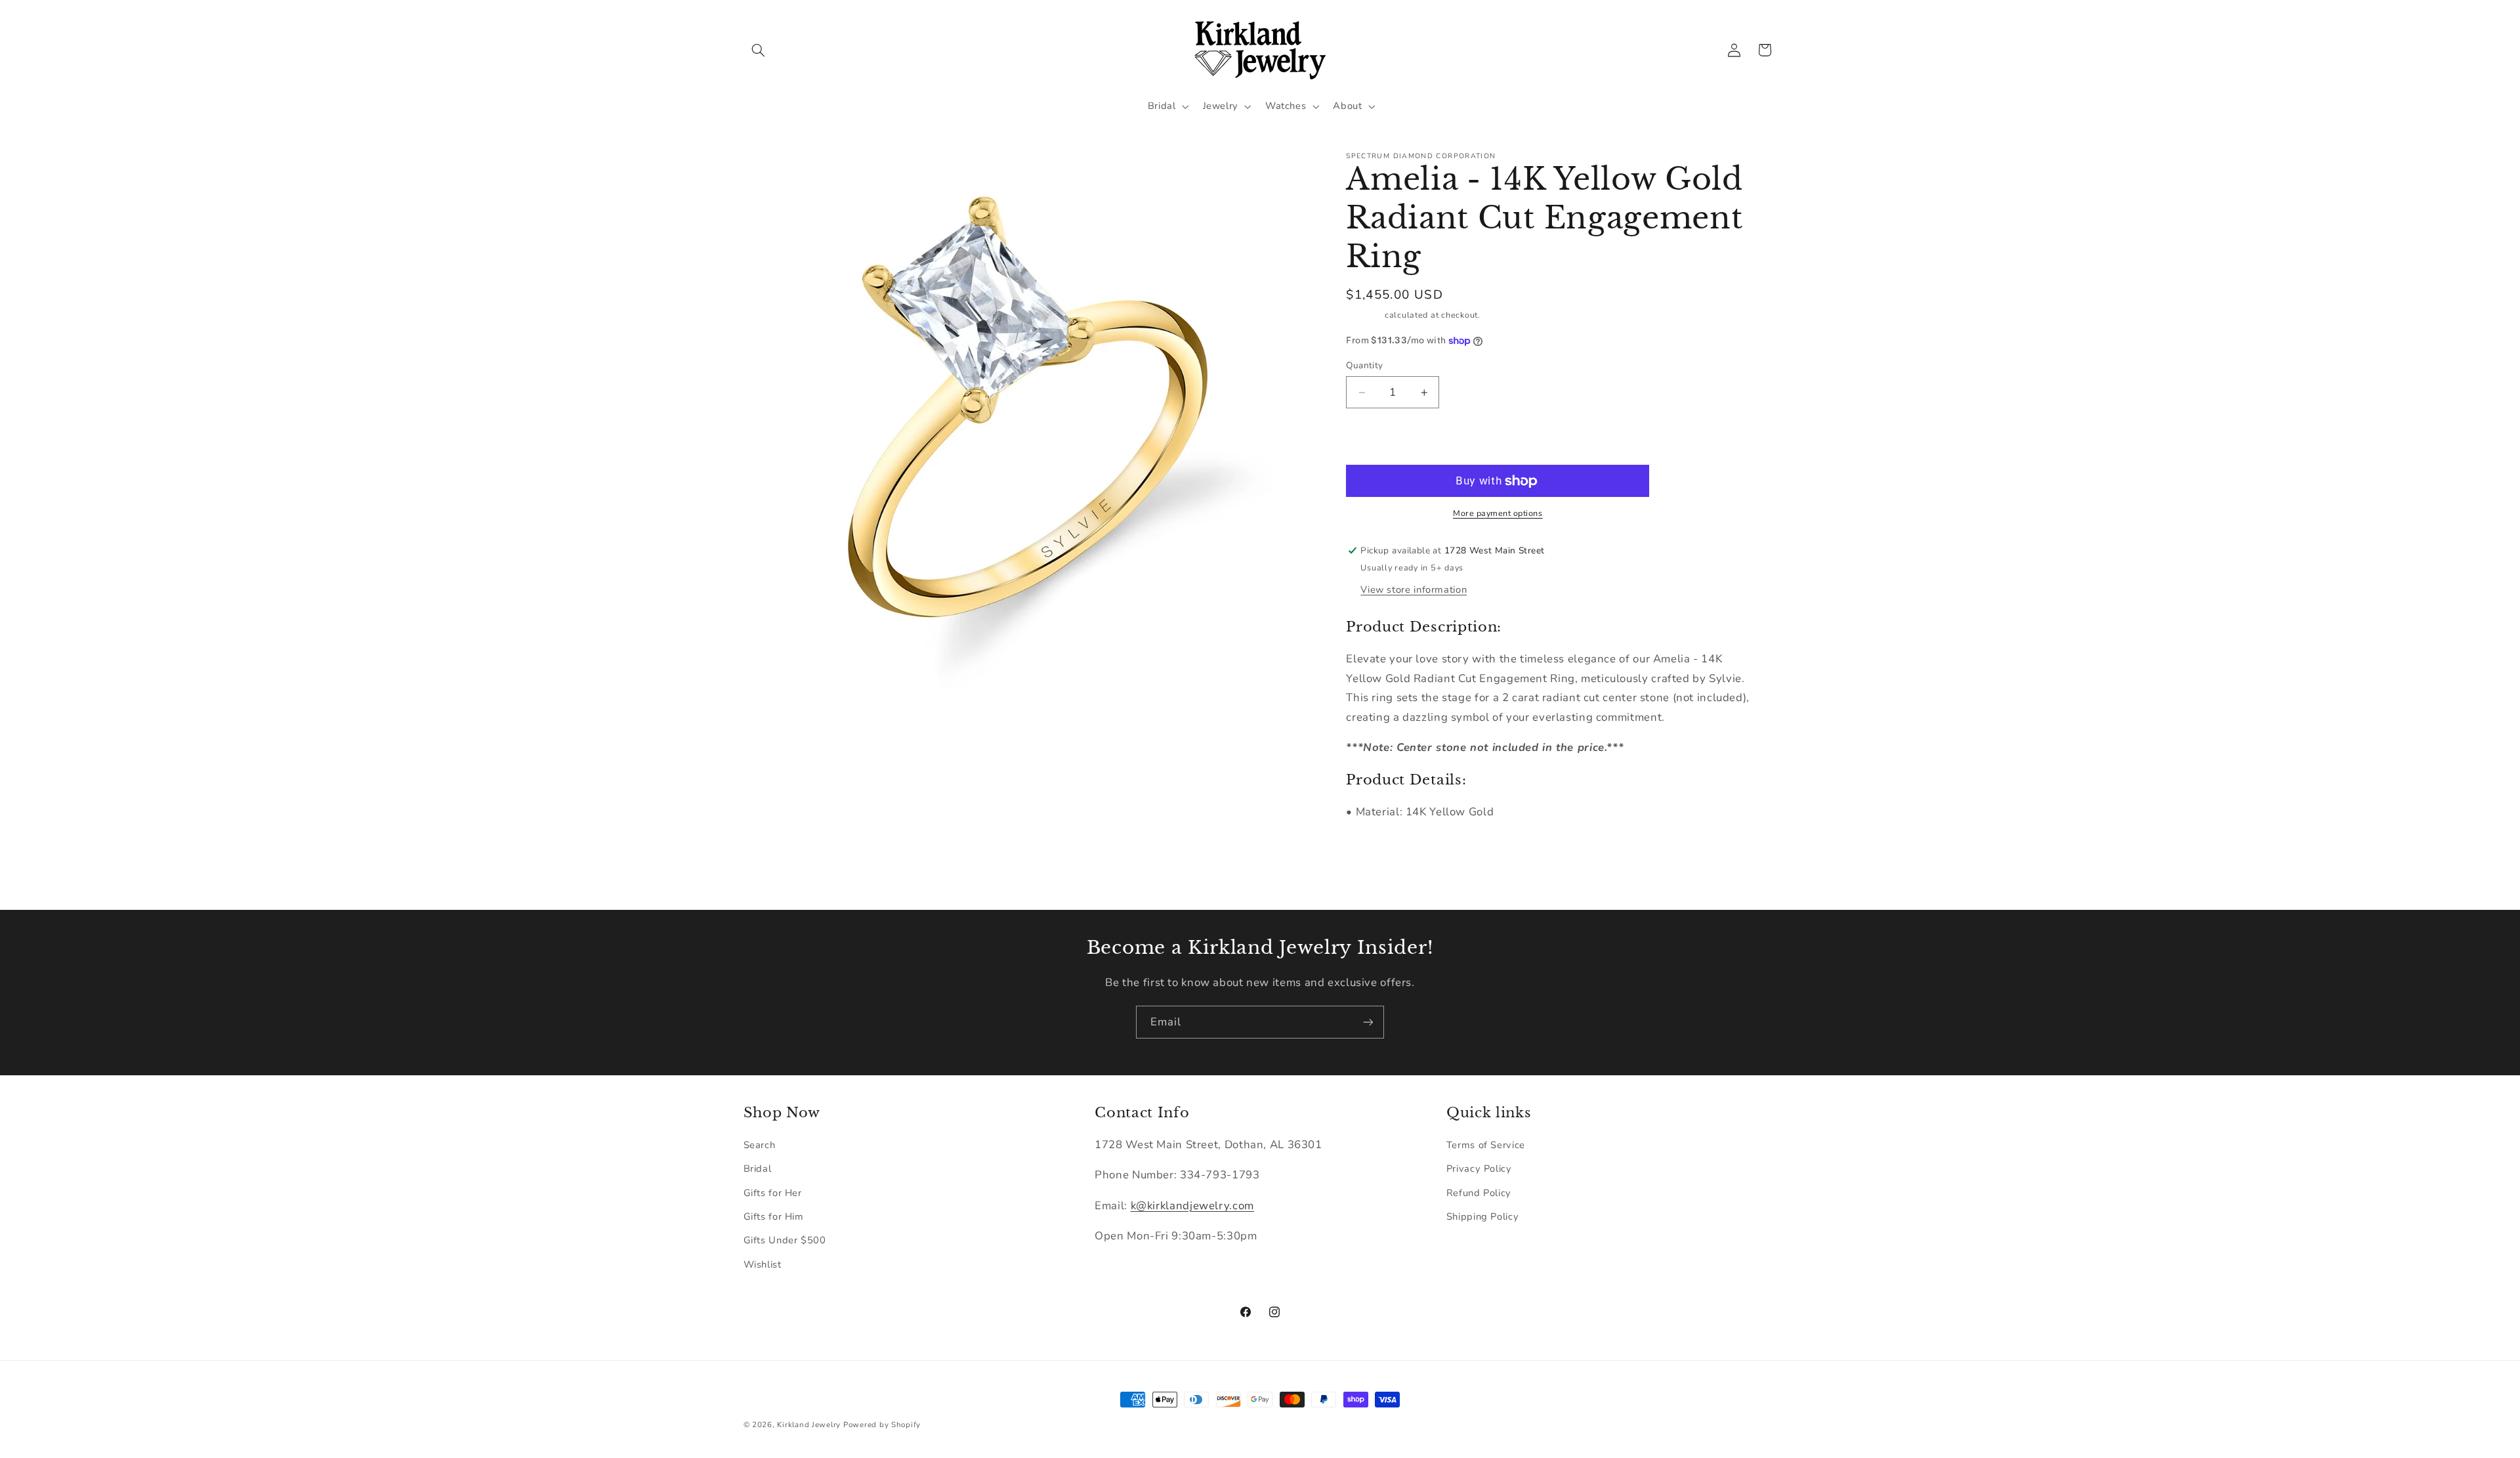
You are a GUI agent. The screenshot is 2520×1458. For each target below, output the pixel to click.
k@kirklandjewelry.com (1192, 1206)
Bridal (758, 1169)
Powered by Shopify (882, 1425)
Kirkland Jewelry (809, 1425)
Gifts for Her (773, 1193)
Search (760, 1145)
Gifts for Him (774, 1216)
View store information (1414, 590)
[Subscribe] (1368, 1022)
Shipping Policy (1482, 1216)
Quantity (1364, 365)
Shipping (1364, 315)
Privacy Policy (1479, 1169)
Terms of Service (1486, 1145)
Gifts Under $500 (785, 1240)
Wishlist (763, 1264)
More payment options (1498, 513)
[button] (759, 50)
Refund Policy (1479, 1193)
